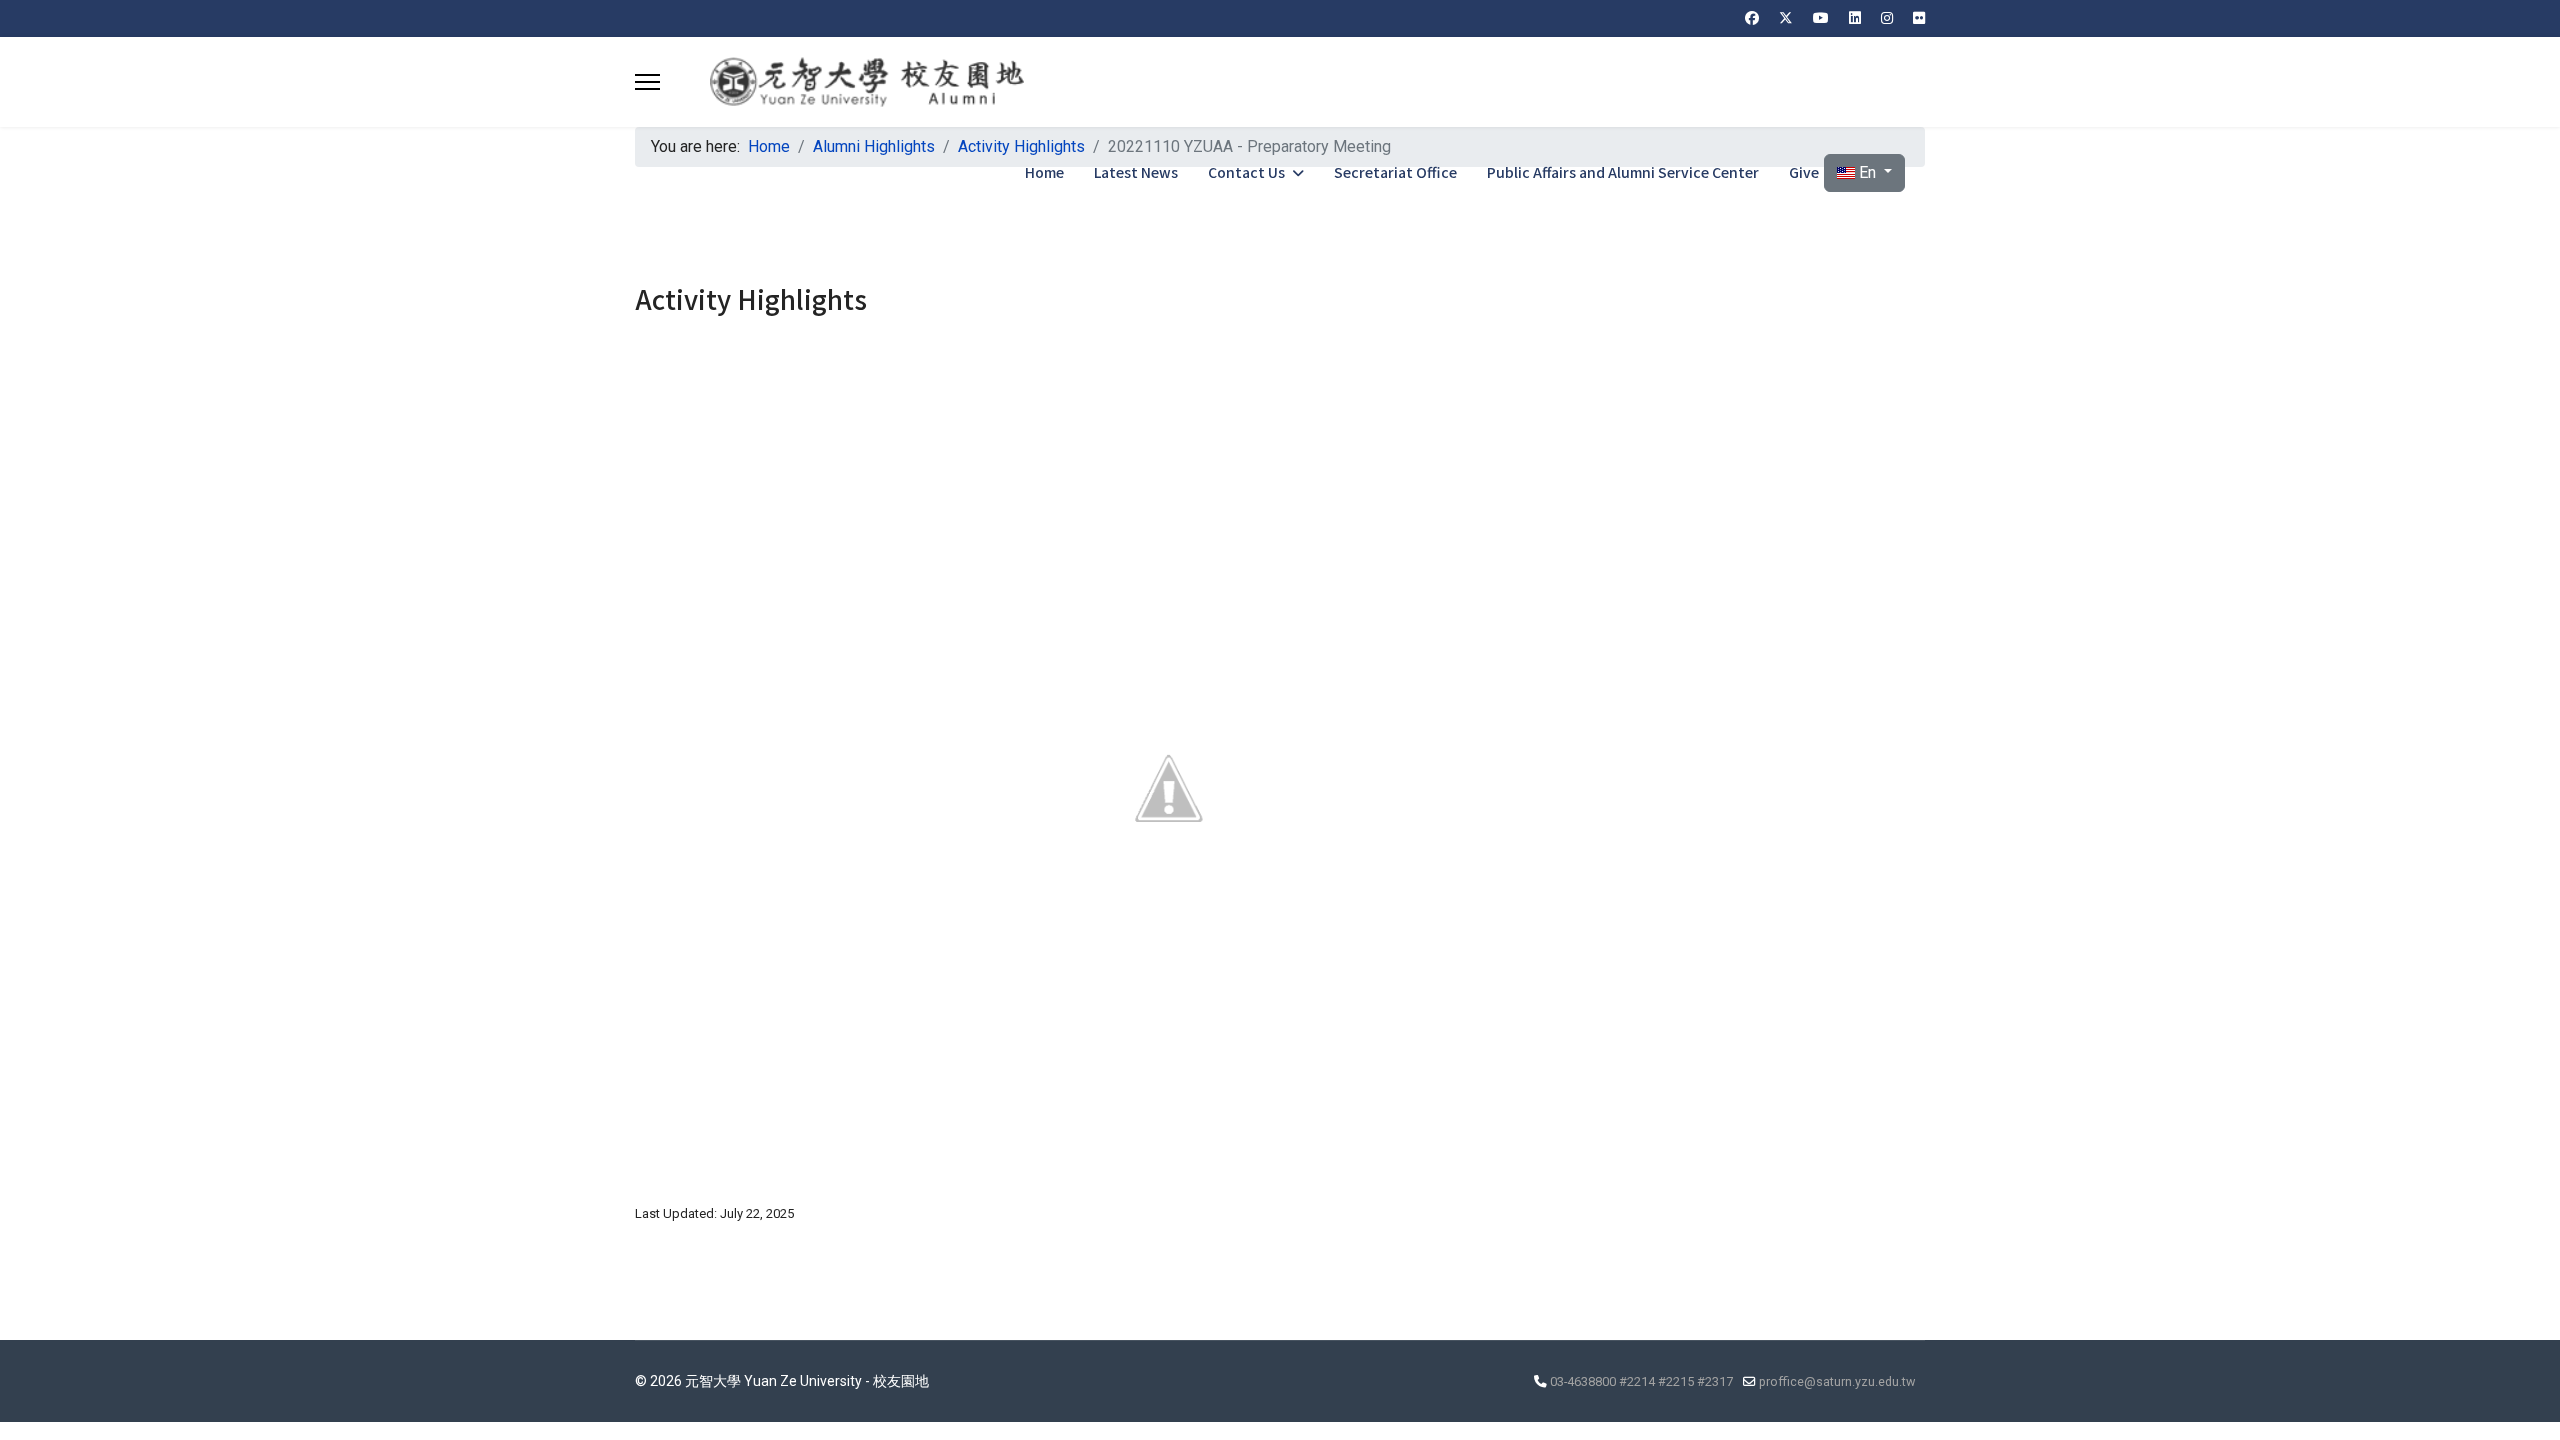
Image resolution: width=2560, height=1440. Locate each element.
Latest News (1136, 172)
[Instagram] (1887, 18)
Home (1044, 172)
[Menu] (647, 82)
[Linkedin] (1855, 18)
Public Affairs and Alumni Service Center (1623, 172)
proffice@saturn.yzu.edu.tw (1837, 1381)
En (1867, 172)
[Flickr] (1919, 18)
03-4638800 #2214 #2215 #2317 (1641, 1381)
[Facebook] (1752, 18)
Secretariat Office (1395, 172)
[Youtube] (1821, 18)
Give (1804, 172)
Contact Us (1246, 172)
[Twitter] (1786, 18)
